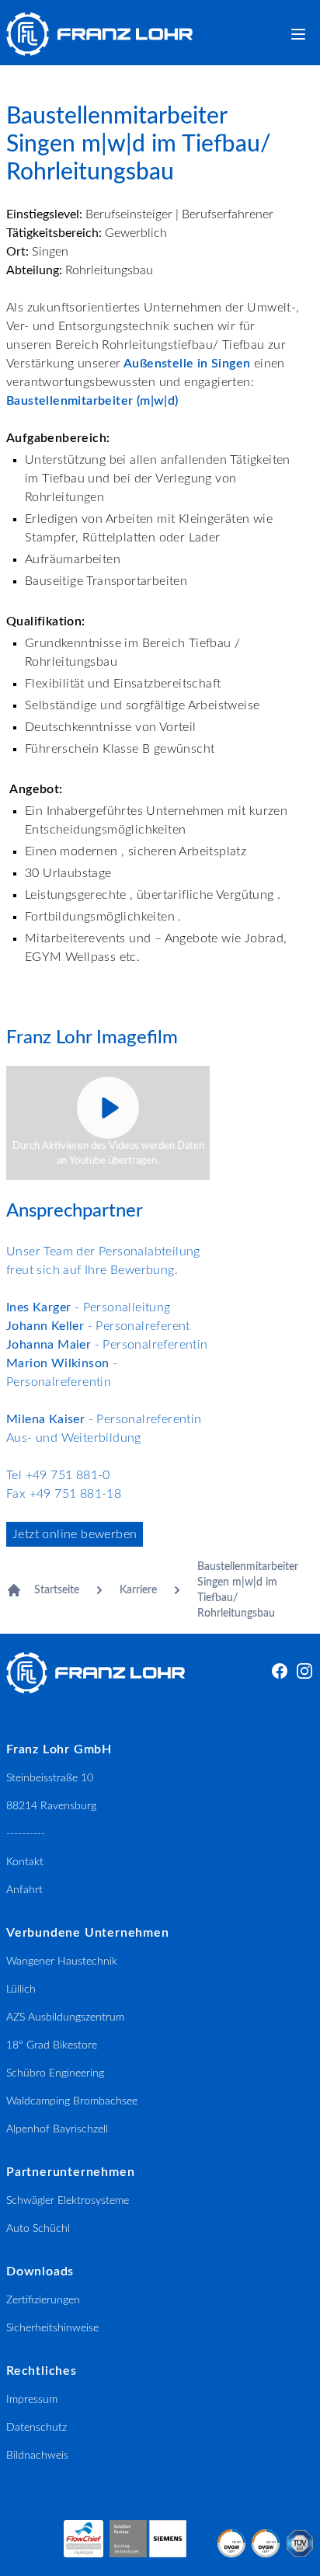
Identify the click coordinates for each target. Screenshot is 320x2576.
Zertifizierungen (43, 2300)
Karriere (138, 1590)
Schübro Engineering (55, 2073)
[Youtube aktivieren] (108, 1108)
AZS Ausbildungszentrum (65, 2017)
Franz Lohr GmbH (59, 1749)
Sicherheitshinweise (52, 2328)
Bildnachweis (37, 2456)
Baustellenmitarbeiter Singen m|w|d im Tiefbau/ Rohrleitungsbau (248, 1590)
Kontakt (25, 1862)
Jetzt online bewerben (75, 1534)
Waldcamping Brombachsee (72, 2101)
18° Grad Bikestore (52, 2045)
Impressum (32, 2400)
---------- (26, 1834)
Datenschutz (37, 2428)
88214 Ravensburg (51, 1806)
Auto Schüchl (38, 2229)
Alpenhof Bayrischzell (57, 2129)
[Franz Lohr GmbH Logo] (99, 34)
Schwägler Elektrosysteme (68, 2201)
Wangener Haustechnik (62, 1962)
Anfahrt (24, 1890)
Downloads (40, 2271)
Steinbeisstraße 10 (50, 1778)
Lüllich (21, 1989)
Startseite (57, 1590)
